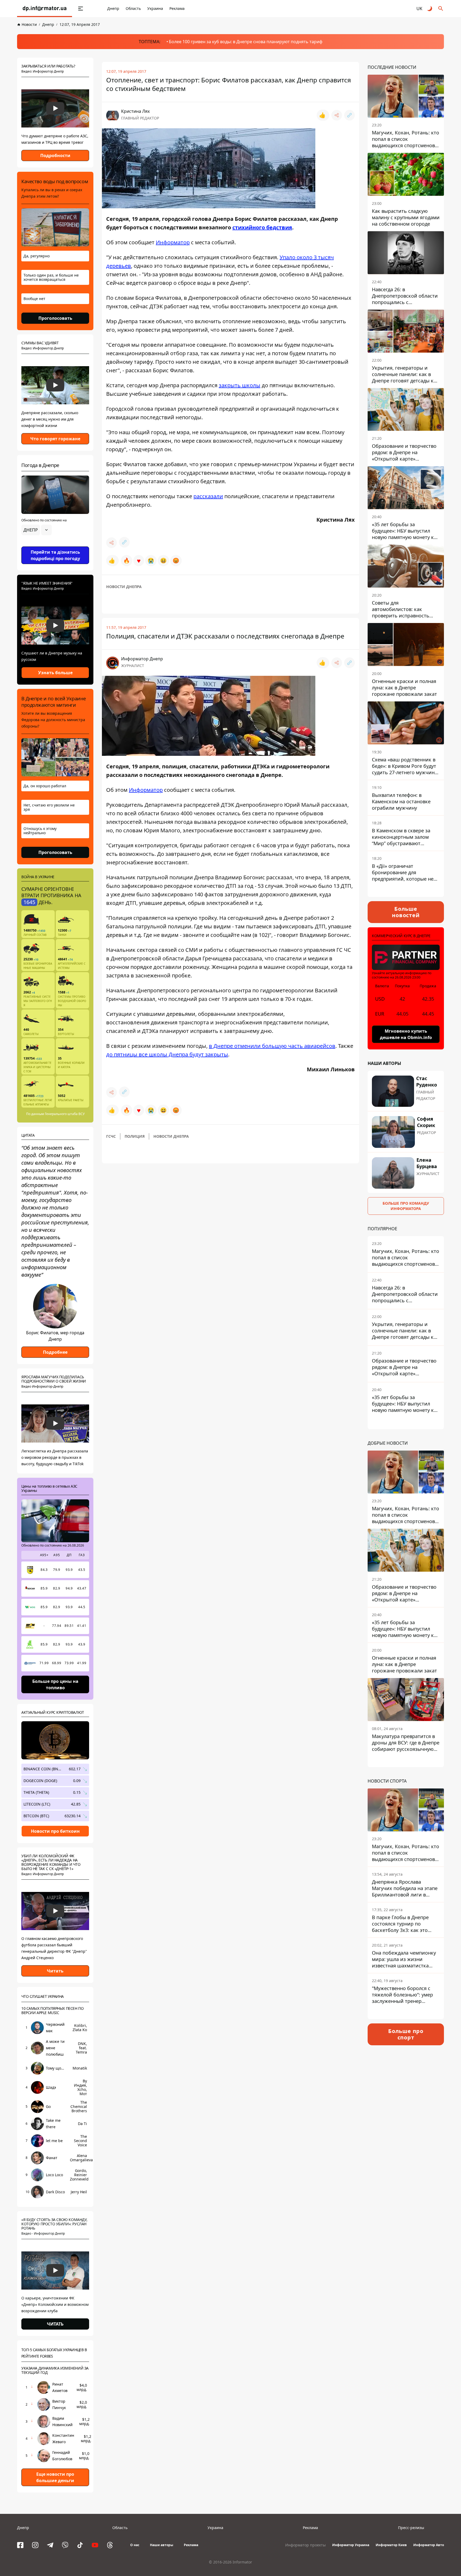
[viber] (65, 2545)
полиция (135, 1136)
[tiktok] (80, 2545)
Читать (55, 1971)
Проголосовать (55, 318)
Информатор (173, 242)
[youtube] (95, 2545)
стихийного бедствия (262, 227)
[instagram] (35, 2545)
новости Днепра (124, 587)
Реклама (177, 8)
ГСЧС (111, 1136)
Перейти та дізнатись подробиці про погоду (55, 555)
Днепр (113, 8)
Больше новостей (406, 912)
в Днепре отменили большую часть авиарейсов (272, 1046)
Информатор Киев (391, 2545)
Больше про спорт (406, 2034)
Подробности (55, 155)
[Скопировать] (349, 115)
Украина (155, 8)
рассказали (208, 496)
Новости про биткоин (55, 1831)
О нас (135, 2545)
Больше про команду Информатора (406, 1206)
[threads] (110, 2545)
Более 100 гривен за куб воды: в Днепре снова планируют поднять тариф (246, 42)
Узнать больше (55, 673)
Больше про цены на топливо (55, 1684)
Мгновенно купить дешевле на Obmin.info (406, 1034)
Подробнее (55, 1352)
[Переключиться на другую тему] (430, 9)
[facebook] (20, 2545)
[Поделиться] (337, 115)
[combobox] (37, 530)
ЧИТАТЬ (55, 2324)
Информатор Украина (351, 2545)
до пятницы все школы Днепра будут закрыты (167, 1054)
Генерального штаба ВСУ (65, 1114)
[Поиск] (441, 9)
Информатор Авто (429, 2545)
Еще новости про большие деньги (55, 2477)
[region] (55, 545)
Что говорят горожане (55, 439)
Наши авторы (162, 2545)
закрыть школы (240, 385)
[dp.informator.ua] (45, 9)
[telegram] (50, 2545)
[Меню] (81, 9)
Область (133, 8)
